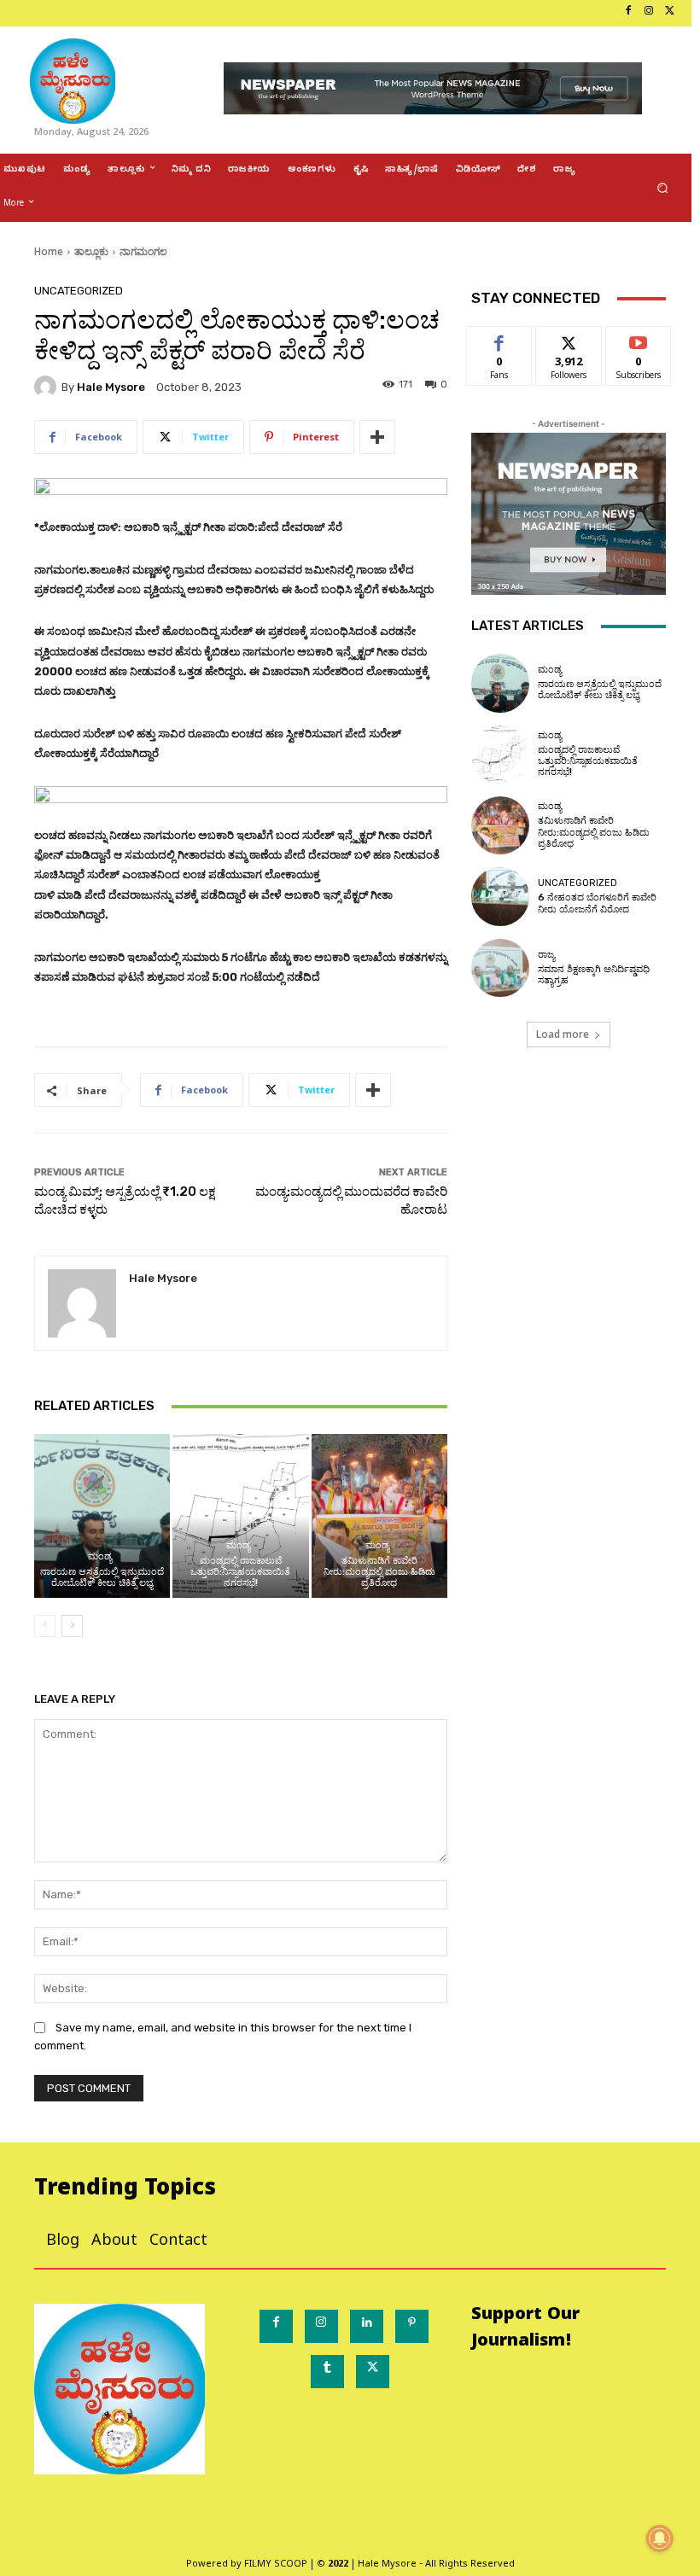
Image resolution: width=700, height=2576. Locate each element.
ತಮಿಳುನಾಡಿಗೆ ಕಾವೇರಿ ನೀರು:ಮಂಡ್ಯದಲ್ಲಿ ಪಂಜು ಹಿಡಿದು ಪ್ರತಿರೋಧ (379, 1572)
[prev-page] (45, 1626)
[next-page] (72, 1626)
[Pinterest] (412, 2326)
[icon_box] (6, 13)
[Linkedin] (367, 2326)
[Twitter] (669, 13)
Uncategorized (79, 291)
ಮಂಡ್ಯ (100, 1556)
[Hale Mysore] (48, 387)
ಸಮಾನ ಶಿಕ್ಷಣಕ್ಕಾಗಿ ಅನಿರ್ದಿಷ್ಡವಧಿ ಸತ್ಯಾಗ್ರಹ (594, 975)
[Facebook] (628, 13)
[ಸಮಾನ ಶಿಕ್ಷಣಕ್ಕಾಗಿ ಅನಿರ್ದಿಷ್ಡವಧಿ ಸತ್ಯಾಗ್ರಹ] (500, 968)
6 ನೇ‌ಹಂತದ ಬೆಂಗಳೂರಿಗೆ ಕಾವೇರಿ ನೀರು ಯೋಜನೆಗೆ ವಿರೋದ (597, 903)
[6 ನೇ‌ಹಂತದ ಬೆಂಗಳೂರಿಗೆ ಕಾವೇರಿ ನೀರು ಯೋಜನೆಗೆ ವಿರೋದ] (500, 896)
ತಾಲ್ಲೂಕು (91, 251)
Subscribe (639, 339)
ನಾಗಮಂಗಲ (143, 251)
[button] (663, 188)
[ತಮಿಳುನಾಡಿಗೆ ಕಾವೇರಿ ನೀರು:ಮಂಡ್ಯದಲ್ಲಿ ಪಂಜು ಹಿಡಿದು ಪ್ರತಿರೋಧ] (379, 1515)
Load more (563, 1034)
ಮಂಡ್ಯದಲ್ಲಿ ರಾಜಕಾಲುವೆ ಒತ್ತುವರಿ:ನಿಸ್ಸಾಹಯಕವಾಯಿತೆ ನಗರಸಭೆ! (240, 1572)
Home (49, 251)
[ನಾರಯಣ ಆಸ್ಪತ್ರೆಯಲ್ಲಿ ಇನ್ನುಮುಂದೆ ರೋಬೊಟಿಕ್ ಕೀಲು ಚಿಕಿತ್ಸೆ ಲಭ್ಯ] (102, 1515)
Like (500, 339)
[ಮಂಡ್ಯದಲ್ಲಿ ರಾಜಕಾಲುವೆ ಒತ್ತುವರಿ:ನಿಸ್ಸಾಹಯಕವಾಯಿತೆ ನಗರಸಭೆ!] (240, 1515)
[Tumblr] (327, 2372)
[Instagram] (649, 13)
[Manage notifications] (660, 2538)
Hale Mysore (111, 387)
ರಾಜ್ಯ (546, 955)
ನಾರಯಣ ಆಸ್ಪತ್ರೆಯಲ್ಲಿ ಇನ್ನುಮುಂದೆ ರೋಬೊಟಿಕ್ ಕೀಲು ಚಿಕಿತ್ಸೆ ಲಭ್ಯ (102, 1577)
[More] (377, 437)
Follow (569, 339)
